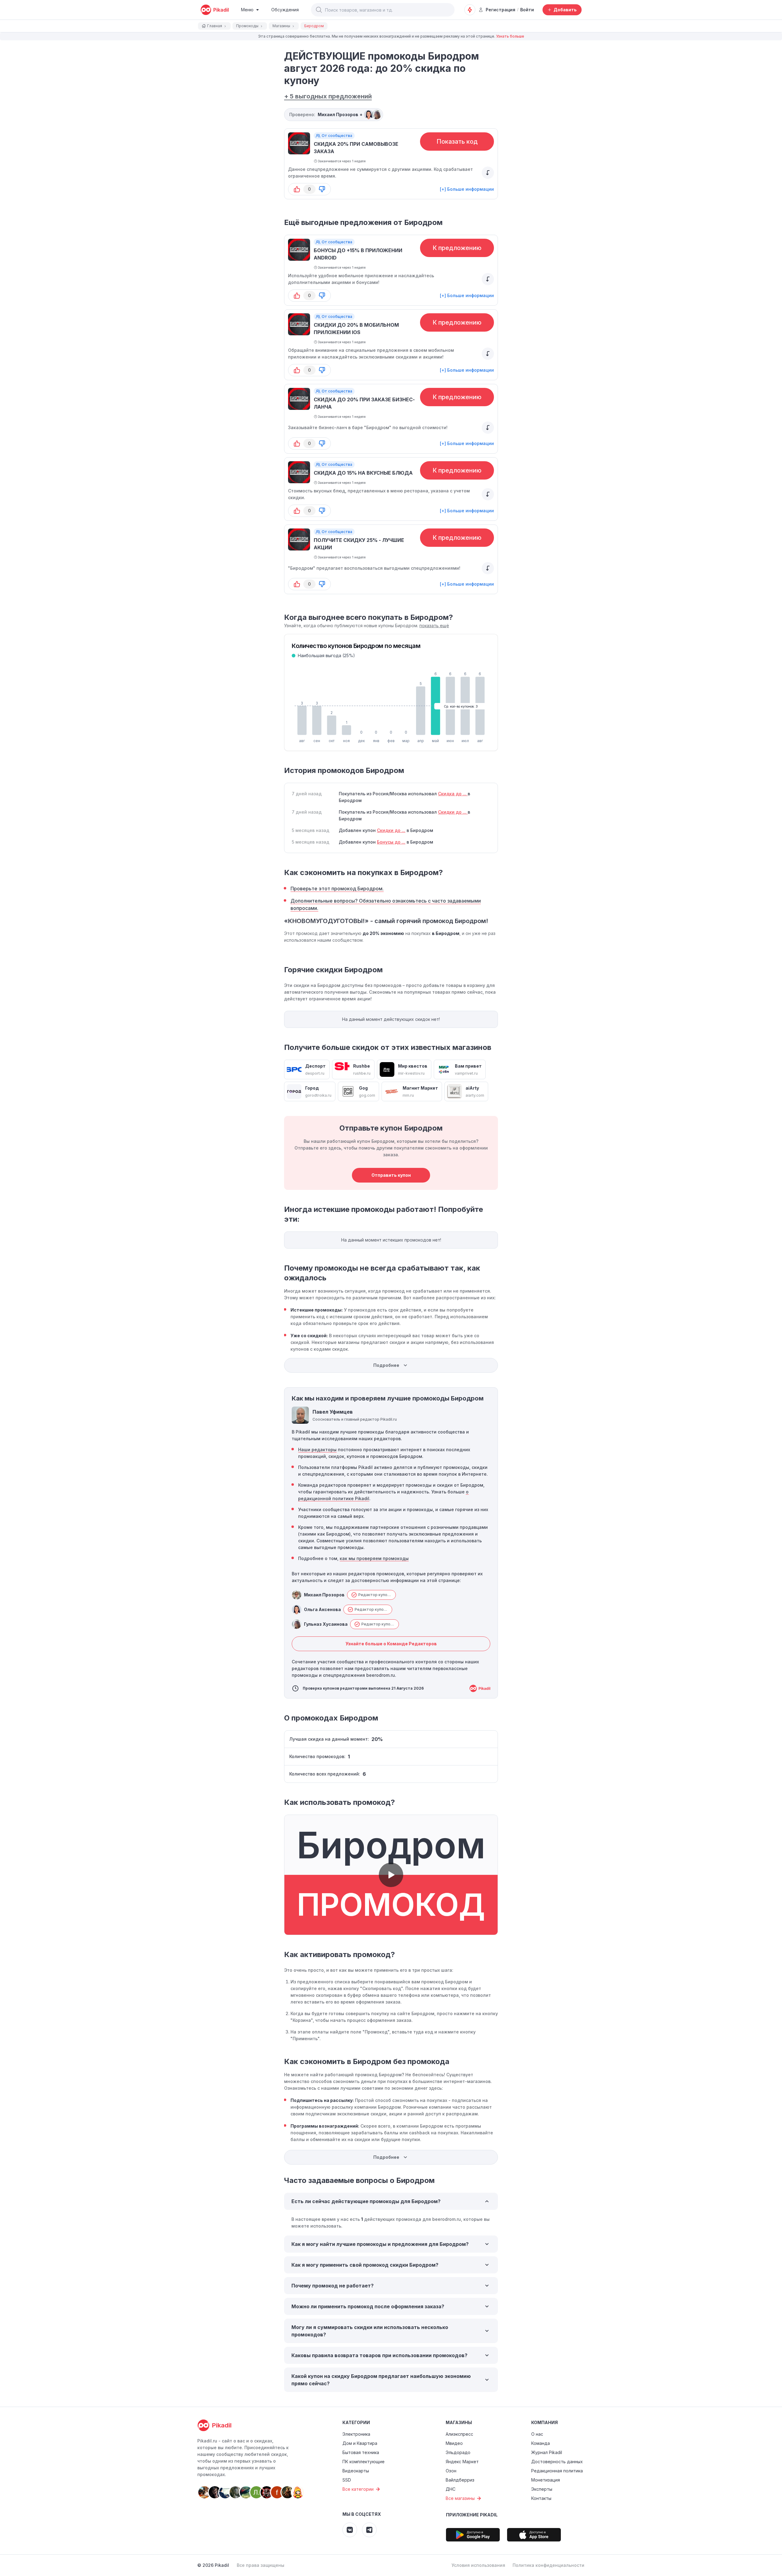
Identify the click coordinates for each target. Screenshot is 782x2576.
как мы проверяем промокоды (374, 1558)
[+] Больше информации (467, 189)
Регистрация (501, 10)
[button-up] (297, 189)
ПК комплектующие (364, 2462)
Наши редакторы (317, 1450)
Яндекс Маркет (462, 2462)
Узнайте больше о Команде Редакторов (391, 1644)
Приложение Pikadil (472, 2515)
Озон (451, 2471)
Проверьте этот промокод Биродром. (337, 889)
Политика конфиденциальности (548, 2565)
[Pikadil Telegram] (369, 2530)
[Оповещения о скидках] (470, 10)
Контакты (541, 2498)
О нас (537, 2434)
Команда (541, 2443)
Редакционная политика (557, 2471)
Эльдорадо (458, 2452)
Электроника (356, 2434)
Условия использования (478, 2565)
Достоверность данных (557, 2462)
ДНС (451, 2489)
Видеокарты (356, 2471)
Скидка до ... (453, 794)
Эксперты (542, 2489)
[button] (319, 10)
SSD (347, 2480)
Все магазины (460, 2498)
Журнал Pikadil (547, 2452)
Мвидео (454, 2443)
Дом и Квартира (360, 2443)
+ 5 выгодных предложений (328, 96)
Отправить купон (391, 1175)
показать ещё (434, 626)
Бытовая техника (361, 2452)
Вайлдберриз (460, 2480)
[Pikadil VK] (350, 2530)
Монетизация (546, 2480)
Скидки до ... (453, 812)
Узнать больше (510, 36)
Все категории (358, 2489)
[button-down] (322, 189)
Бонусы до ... (391, 842)
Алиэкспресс (459, 2434)
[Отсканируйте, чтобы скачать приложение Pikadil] (473, 2535)
